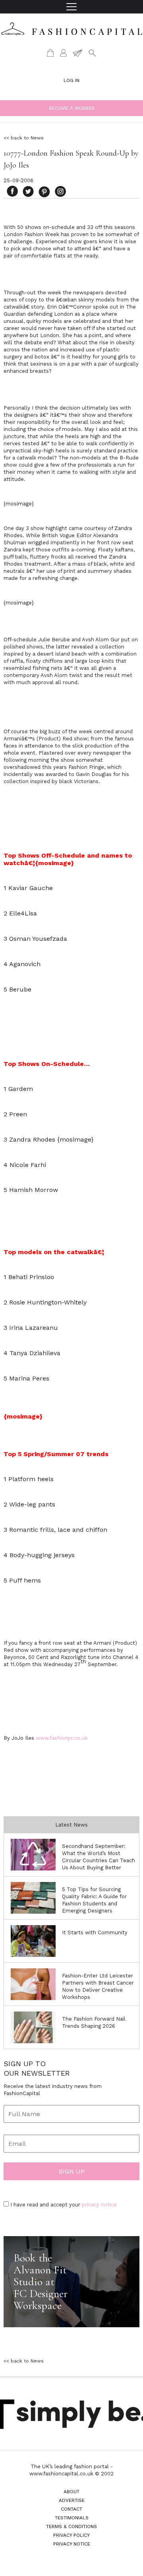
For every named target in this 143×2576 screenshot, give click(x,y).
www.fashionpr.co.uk (62, 1738)
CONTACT (71, 2509)
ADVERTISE (72, 2500)
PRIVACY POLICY (71, 2535)
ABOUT (71, 2492)
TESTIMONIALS (72, 2518)
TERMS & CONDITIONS (71, 2526)
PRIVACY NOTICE (72, 2544)
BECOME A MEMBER (72, 108)
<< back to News (24, 138)
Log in (71, 80)
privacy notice (99, 2205)
